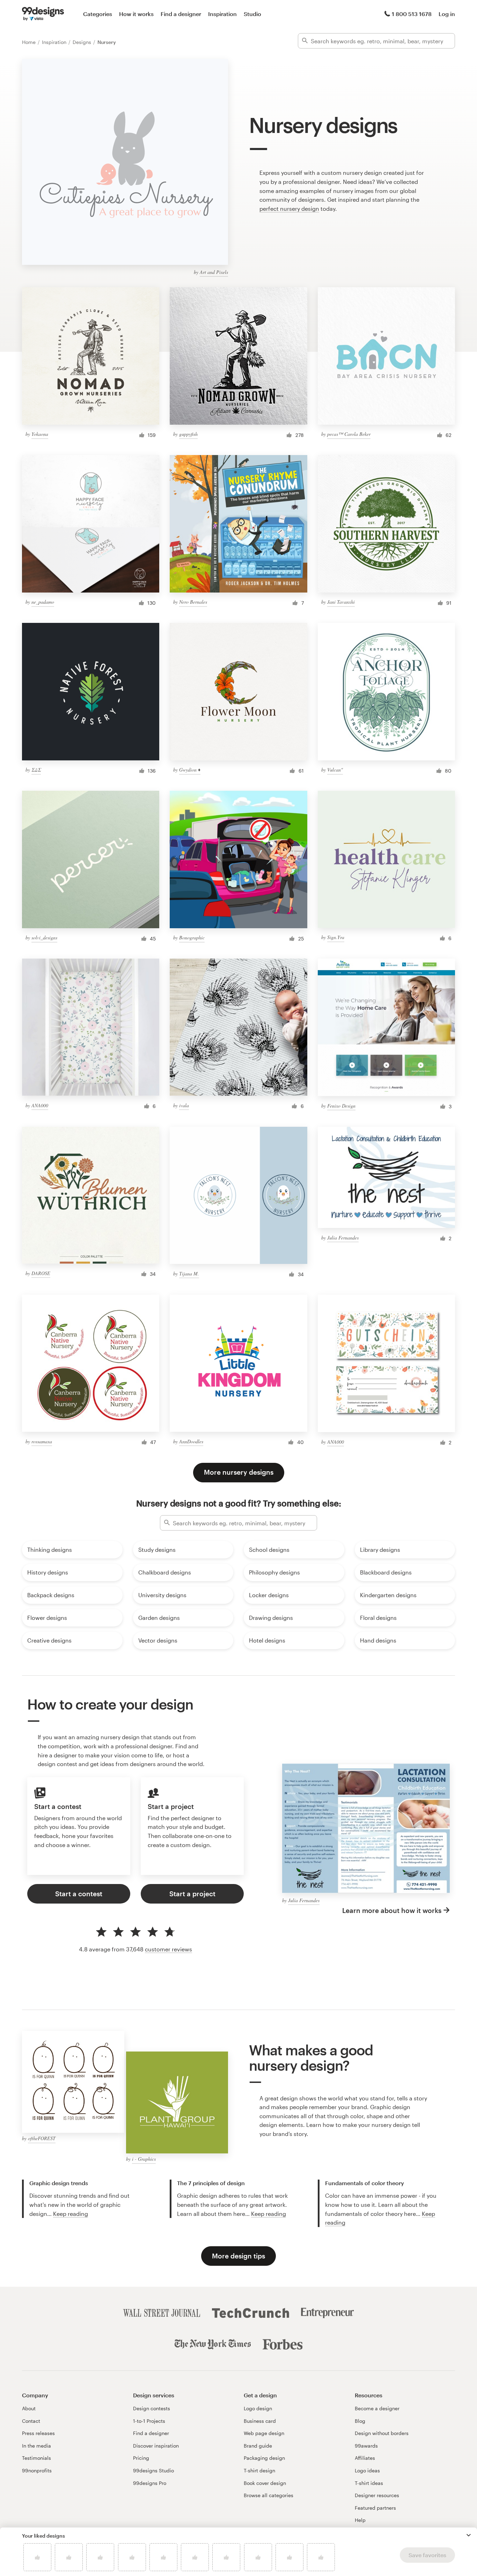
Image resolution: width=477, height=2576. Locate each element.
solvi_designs (44, 937)
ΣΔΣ (36, 770)
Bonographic (192, 937)
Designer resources (377, 2495)
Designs (83, 42)
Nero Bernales (193, 602)
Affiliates (365, 2458)
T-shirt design (259, 2470)
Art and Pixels (214, 272)
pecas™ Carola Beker (349, 434)
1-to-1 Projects (149, 2421)
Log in (447, 14)
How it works (136, 14)
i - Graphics (144, 2159)
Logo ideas (367, 2470)
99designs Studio (153, 2470)
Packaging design (264, 2458)
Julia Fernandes (343, 1238)
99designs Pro (150, 2483)
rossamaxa (42, 1441)
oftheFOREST (42, 2138)
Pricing (141, 2458)
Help (360, 2520)
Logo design (258, 2408)
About (29, 2408)
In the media (36, 2446)
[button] (469, 2535)
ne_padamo (43, 602)
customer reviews (168, 1949)
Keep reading (71, 2214)
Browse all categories (269, 2495)
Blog (360, 2421)
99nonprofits (37, 2470)
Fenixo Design (341, 1106)
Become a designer (377, 2408)
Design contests (152, 2408)
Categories (98, 14)
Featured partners (375, 2508)
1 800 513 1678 (412, 14)
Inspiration (222, 14)
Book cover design (265, 2483)
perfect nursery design (289, 209)
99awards (366, 2446)
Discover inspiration (156, 2446)
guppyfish (188, 434)
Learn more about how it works (392, 1910)
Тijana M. (189, 1274)
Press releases (38, 2433)
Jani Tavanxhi (341, 602)
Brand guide (258, 2446)
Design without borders (382, 2433)
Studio (252, 14)
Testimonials (36, 2458)
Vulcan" (335, 770)
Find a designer (181, 14)
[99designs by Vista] (43, 14)
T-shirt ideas (369, 2483)
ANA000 (40, 1105)
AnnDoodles (191, 1441)
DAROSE (41, 1273)
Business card (260, 2421)
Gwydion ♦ (190, 770)
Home (30, 42)
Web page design (264, 2433)
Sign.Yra (336, 937)
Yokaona (40, 434)
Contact (31, 2421)
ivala (184, 1105)
